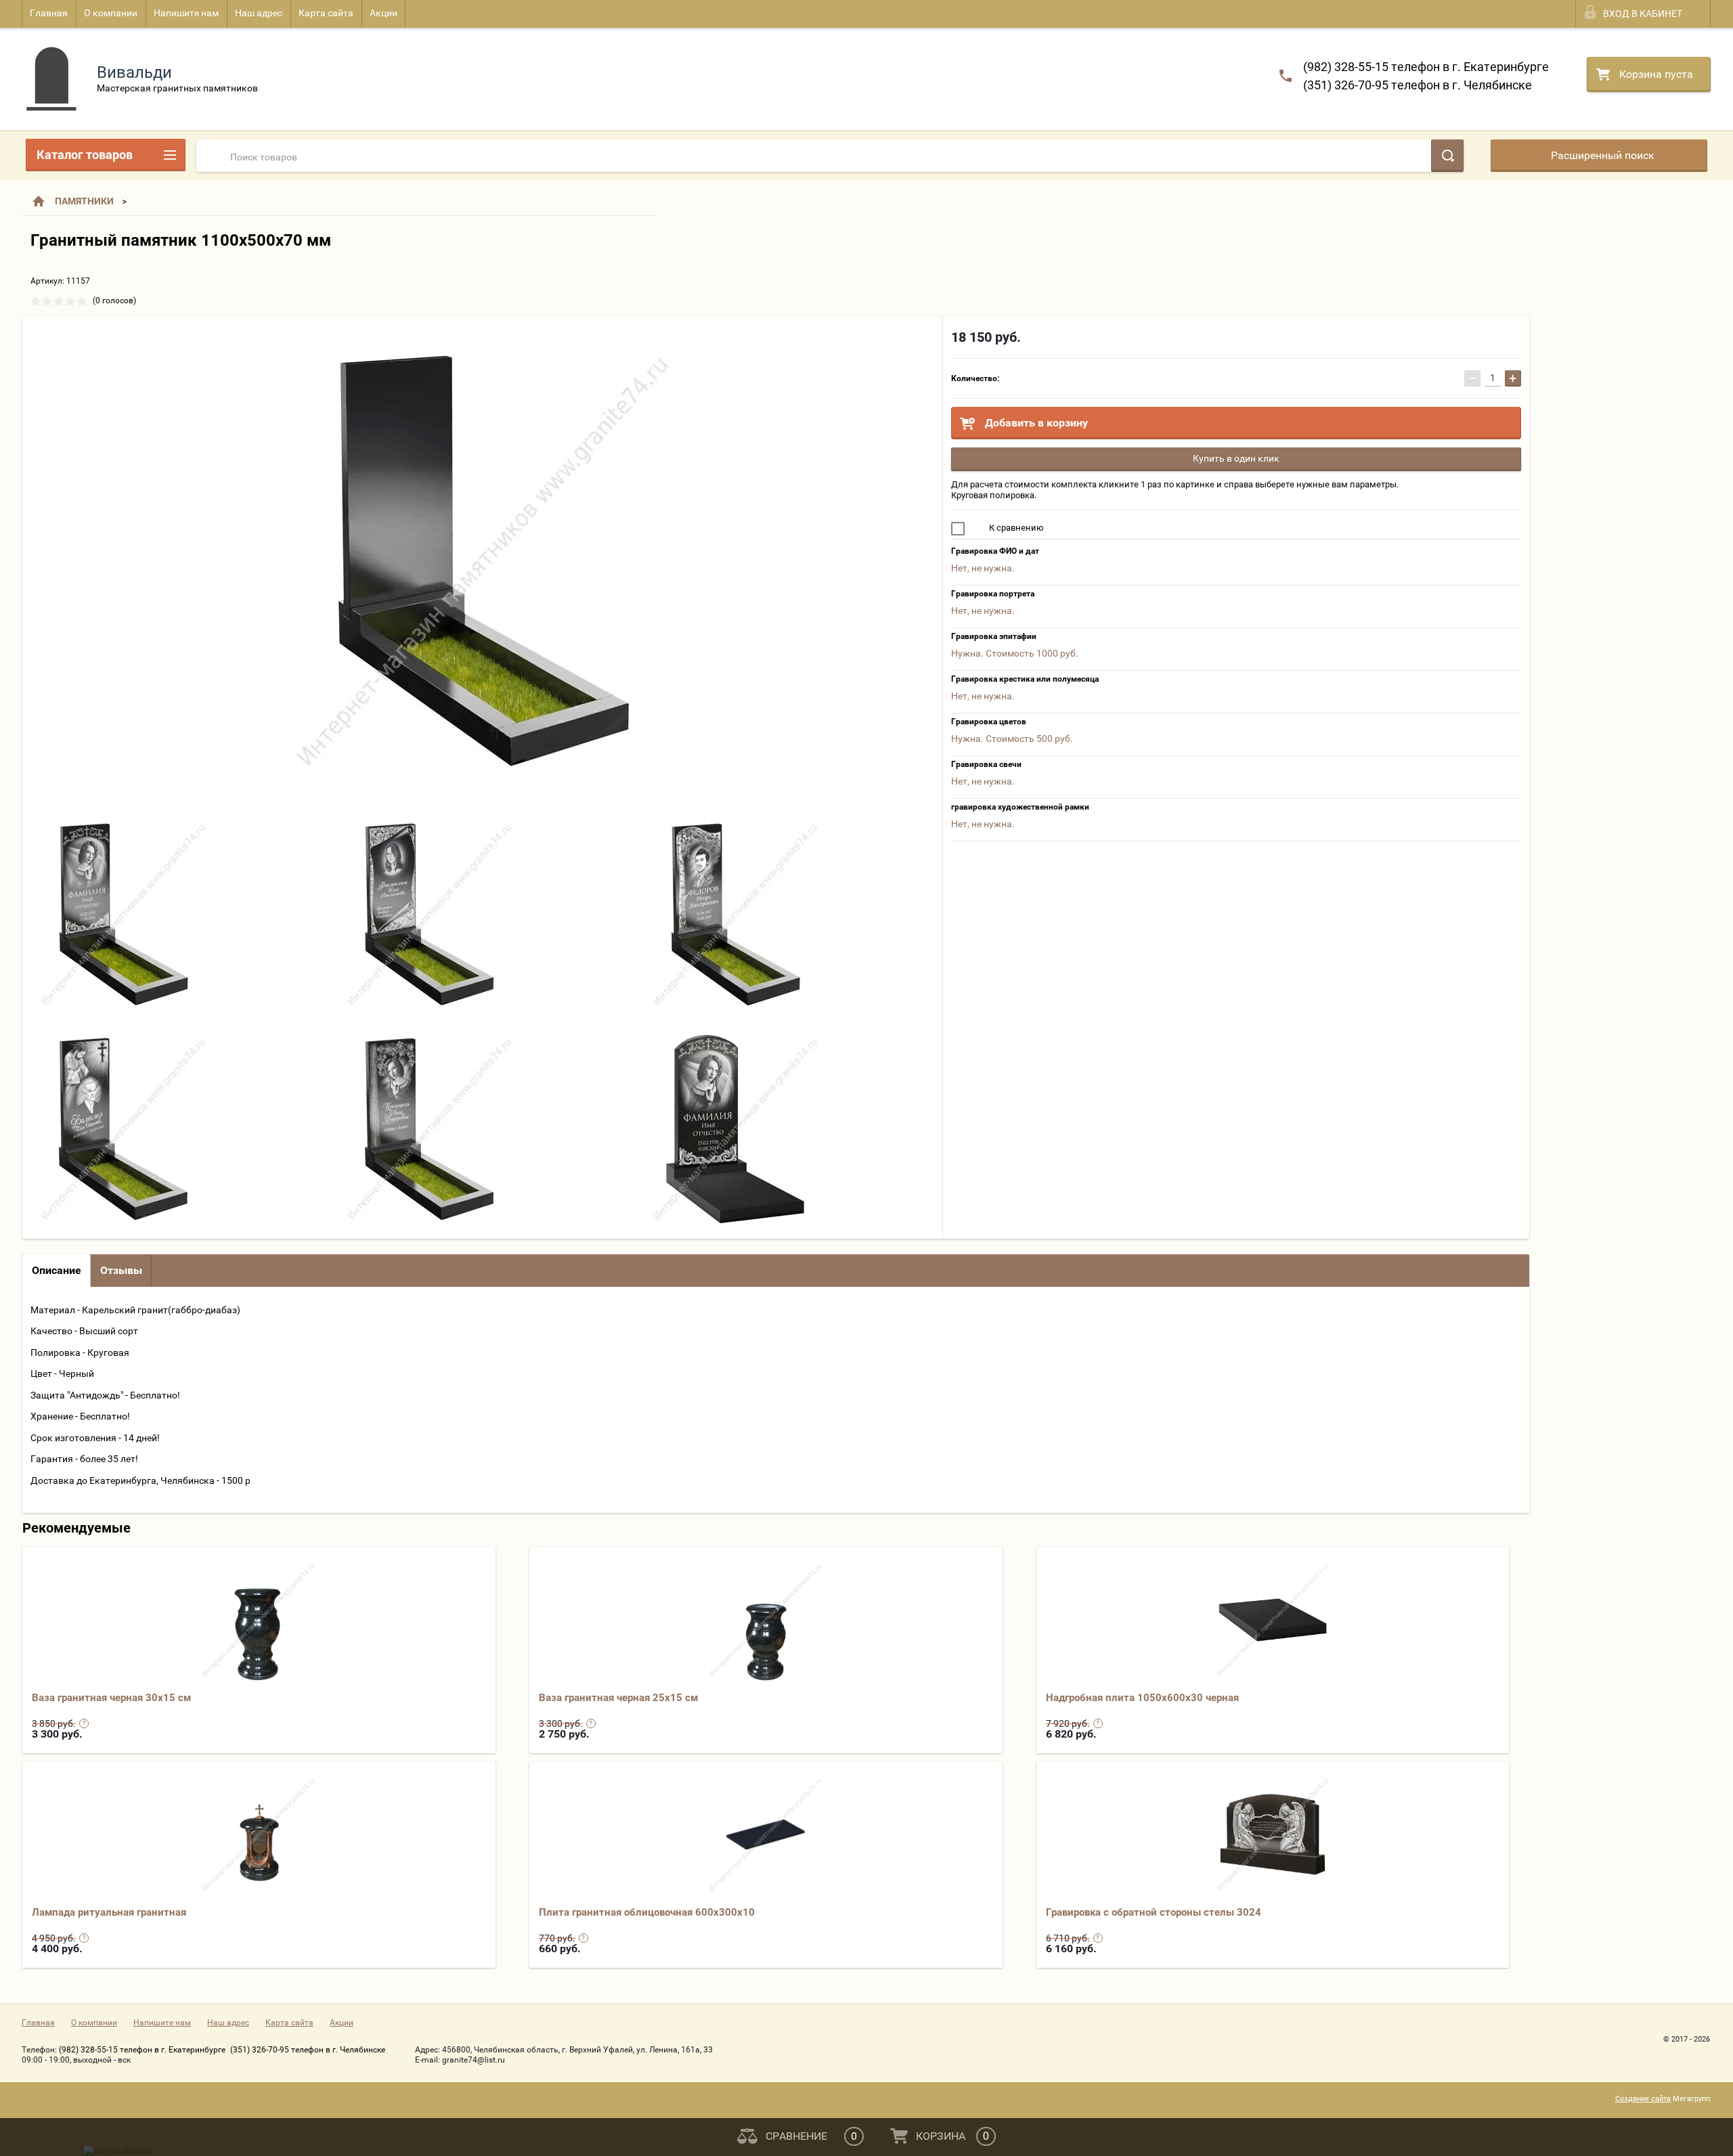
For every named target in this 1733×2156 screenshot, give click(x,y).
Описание (57, 1270)
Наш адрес (259, 13)
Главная (49, 13)
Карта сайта (326, 13)
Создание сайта (1643, 2099)
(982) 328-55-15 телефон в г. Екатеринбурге (1426, 67)
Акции (383, 13)
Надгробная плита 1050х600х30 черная (1142, 1698)
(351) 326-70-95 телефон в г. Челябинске (1418, 85)
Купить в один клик (1236, 458)
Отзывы (121, 1270)
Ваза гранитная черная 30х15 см (111, 1698)
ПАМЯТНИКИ (84, 201)
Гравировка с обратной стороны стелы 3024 (1154, 1912)
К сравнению (1015, 528)
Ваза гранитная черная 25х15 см (618, 1698)
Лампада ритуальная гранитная (109, 1912)
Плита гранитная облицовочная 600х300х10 (647, 1912)
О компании (111, 13)
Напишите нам (186, 13)
